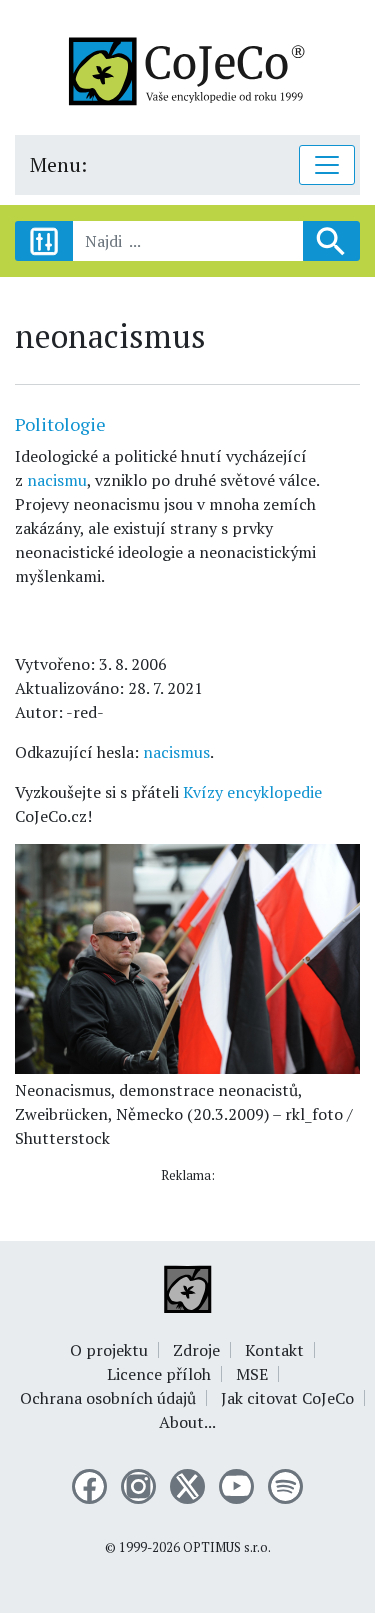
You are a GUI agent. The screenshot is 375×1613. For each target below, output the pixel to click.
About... (187, 1422)
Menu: (58, 164)
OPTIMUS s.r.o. (227, 1547)
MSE (252, 1374)
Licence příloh (159, 1374)
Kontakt (274, 1350)
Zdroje (196, 1350)
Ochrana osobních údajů (108, 1398)
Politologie (60, 424)
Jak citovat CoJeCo (287, 1398)
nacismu (57, 480)
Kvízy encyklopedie (252, 792)
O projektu (109, 1350)
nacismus (176, 752)
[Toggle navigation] (327, 165)
